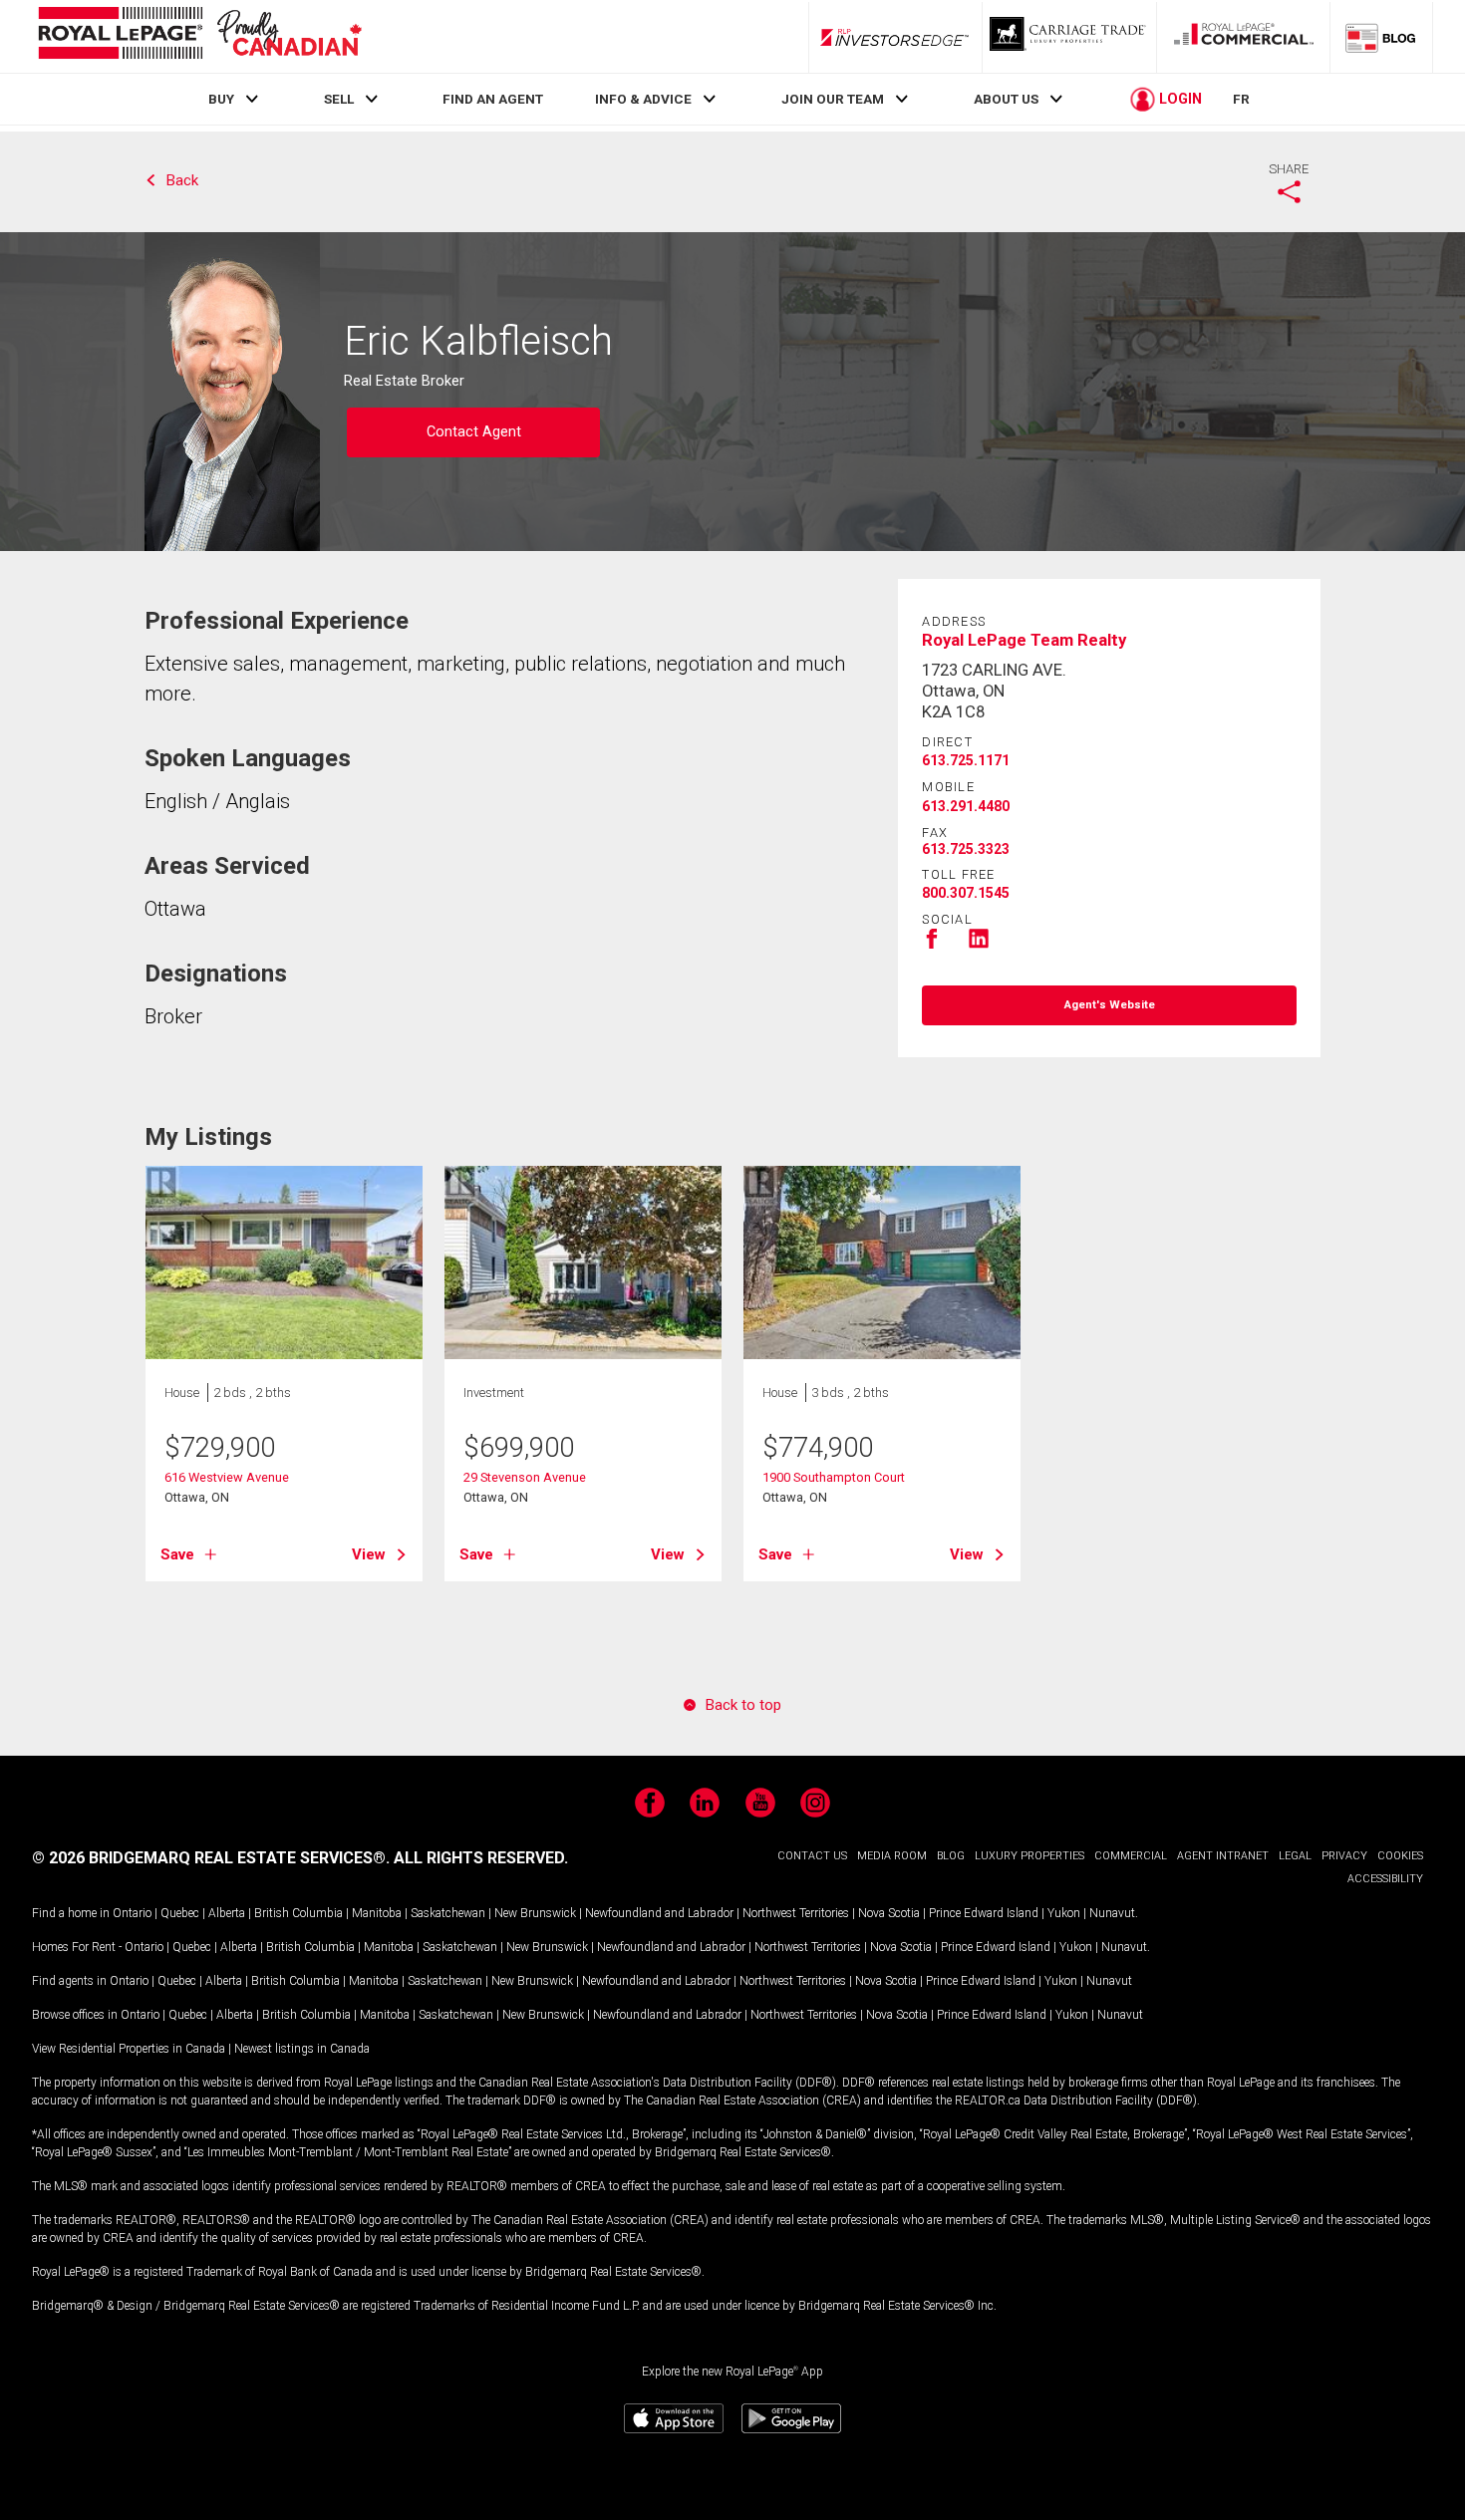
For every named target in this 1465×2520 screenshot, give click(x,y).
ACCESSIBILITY (1385, 1879)
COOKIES (1400, 1856)
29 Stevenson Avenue (525, 1477)
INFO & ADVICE (643, 99)
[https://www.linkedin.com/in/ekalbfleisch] (979, 945)
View (369, 1554)
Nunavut (1112, 1913)
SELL (339, 99)
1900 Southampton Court (834, 1477)
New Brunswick (535, 1913)
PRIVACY (1344, 1856)
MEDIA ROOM (892, 1856)
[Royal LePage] (199, 36)
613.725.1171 (966, 760)
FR (1241, 99)
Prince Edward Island (984, 1913)
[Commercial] (1244, 37)
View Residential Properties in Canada (129, 2049)
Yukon (1064, 1913)
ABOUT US (1006, 99)
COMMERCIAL (1131, 1856)
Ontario (132, 1913)
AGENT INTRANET (1223, 1856)
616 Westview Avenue (227, 1477)
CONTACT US (812, 1856)
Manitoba (377, 1913)
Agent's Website (1110, 1005)
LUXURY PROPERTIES (1029, 1856)
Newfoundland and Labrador (659, 1913)
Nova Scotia (889, 1913)
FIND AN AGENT (493, 99)
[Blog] (1381, 37)
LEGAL (1295, 1856)
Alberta (227, 1913)
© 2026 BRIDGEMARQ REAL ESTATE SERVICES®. (211, 1858)
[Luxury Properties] (1069, 37)
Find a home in (71, 1913)
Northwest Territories (796, 1913)
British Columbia (298, 1913)
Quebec (180, 1913)
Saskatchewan (448, 1913)
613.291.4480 (966, 806)
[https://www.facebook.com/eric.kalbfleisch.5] (932, 945)
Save (177, 1554)
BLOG (951, 1856)
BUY (221, 99)
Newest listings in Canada (302, 2049)
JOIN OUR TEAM (833, 99)
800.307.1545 (966, 893)
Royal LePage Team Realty (1024, 640)
